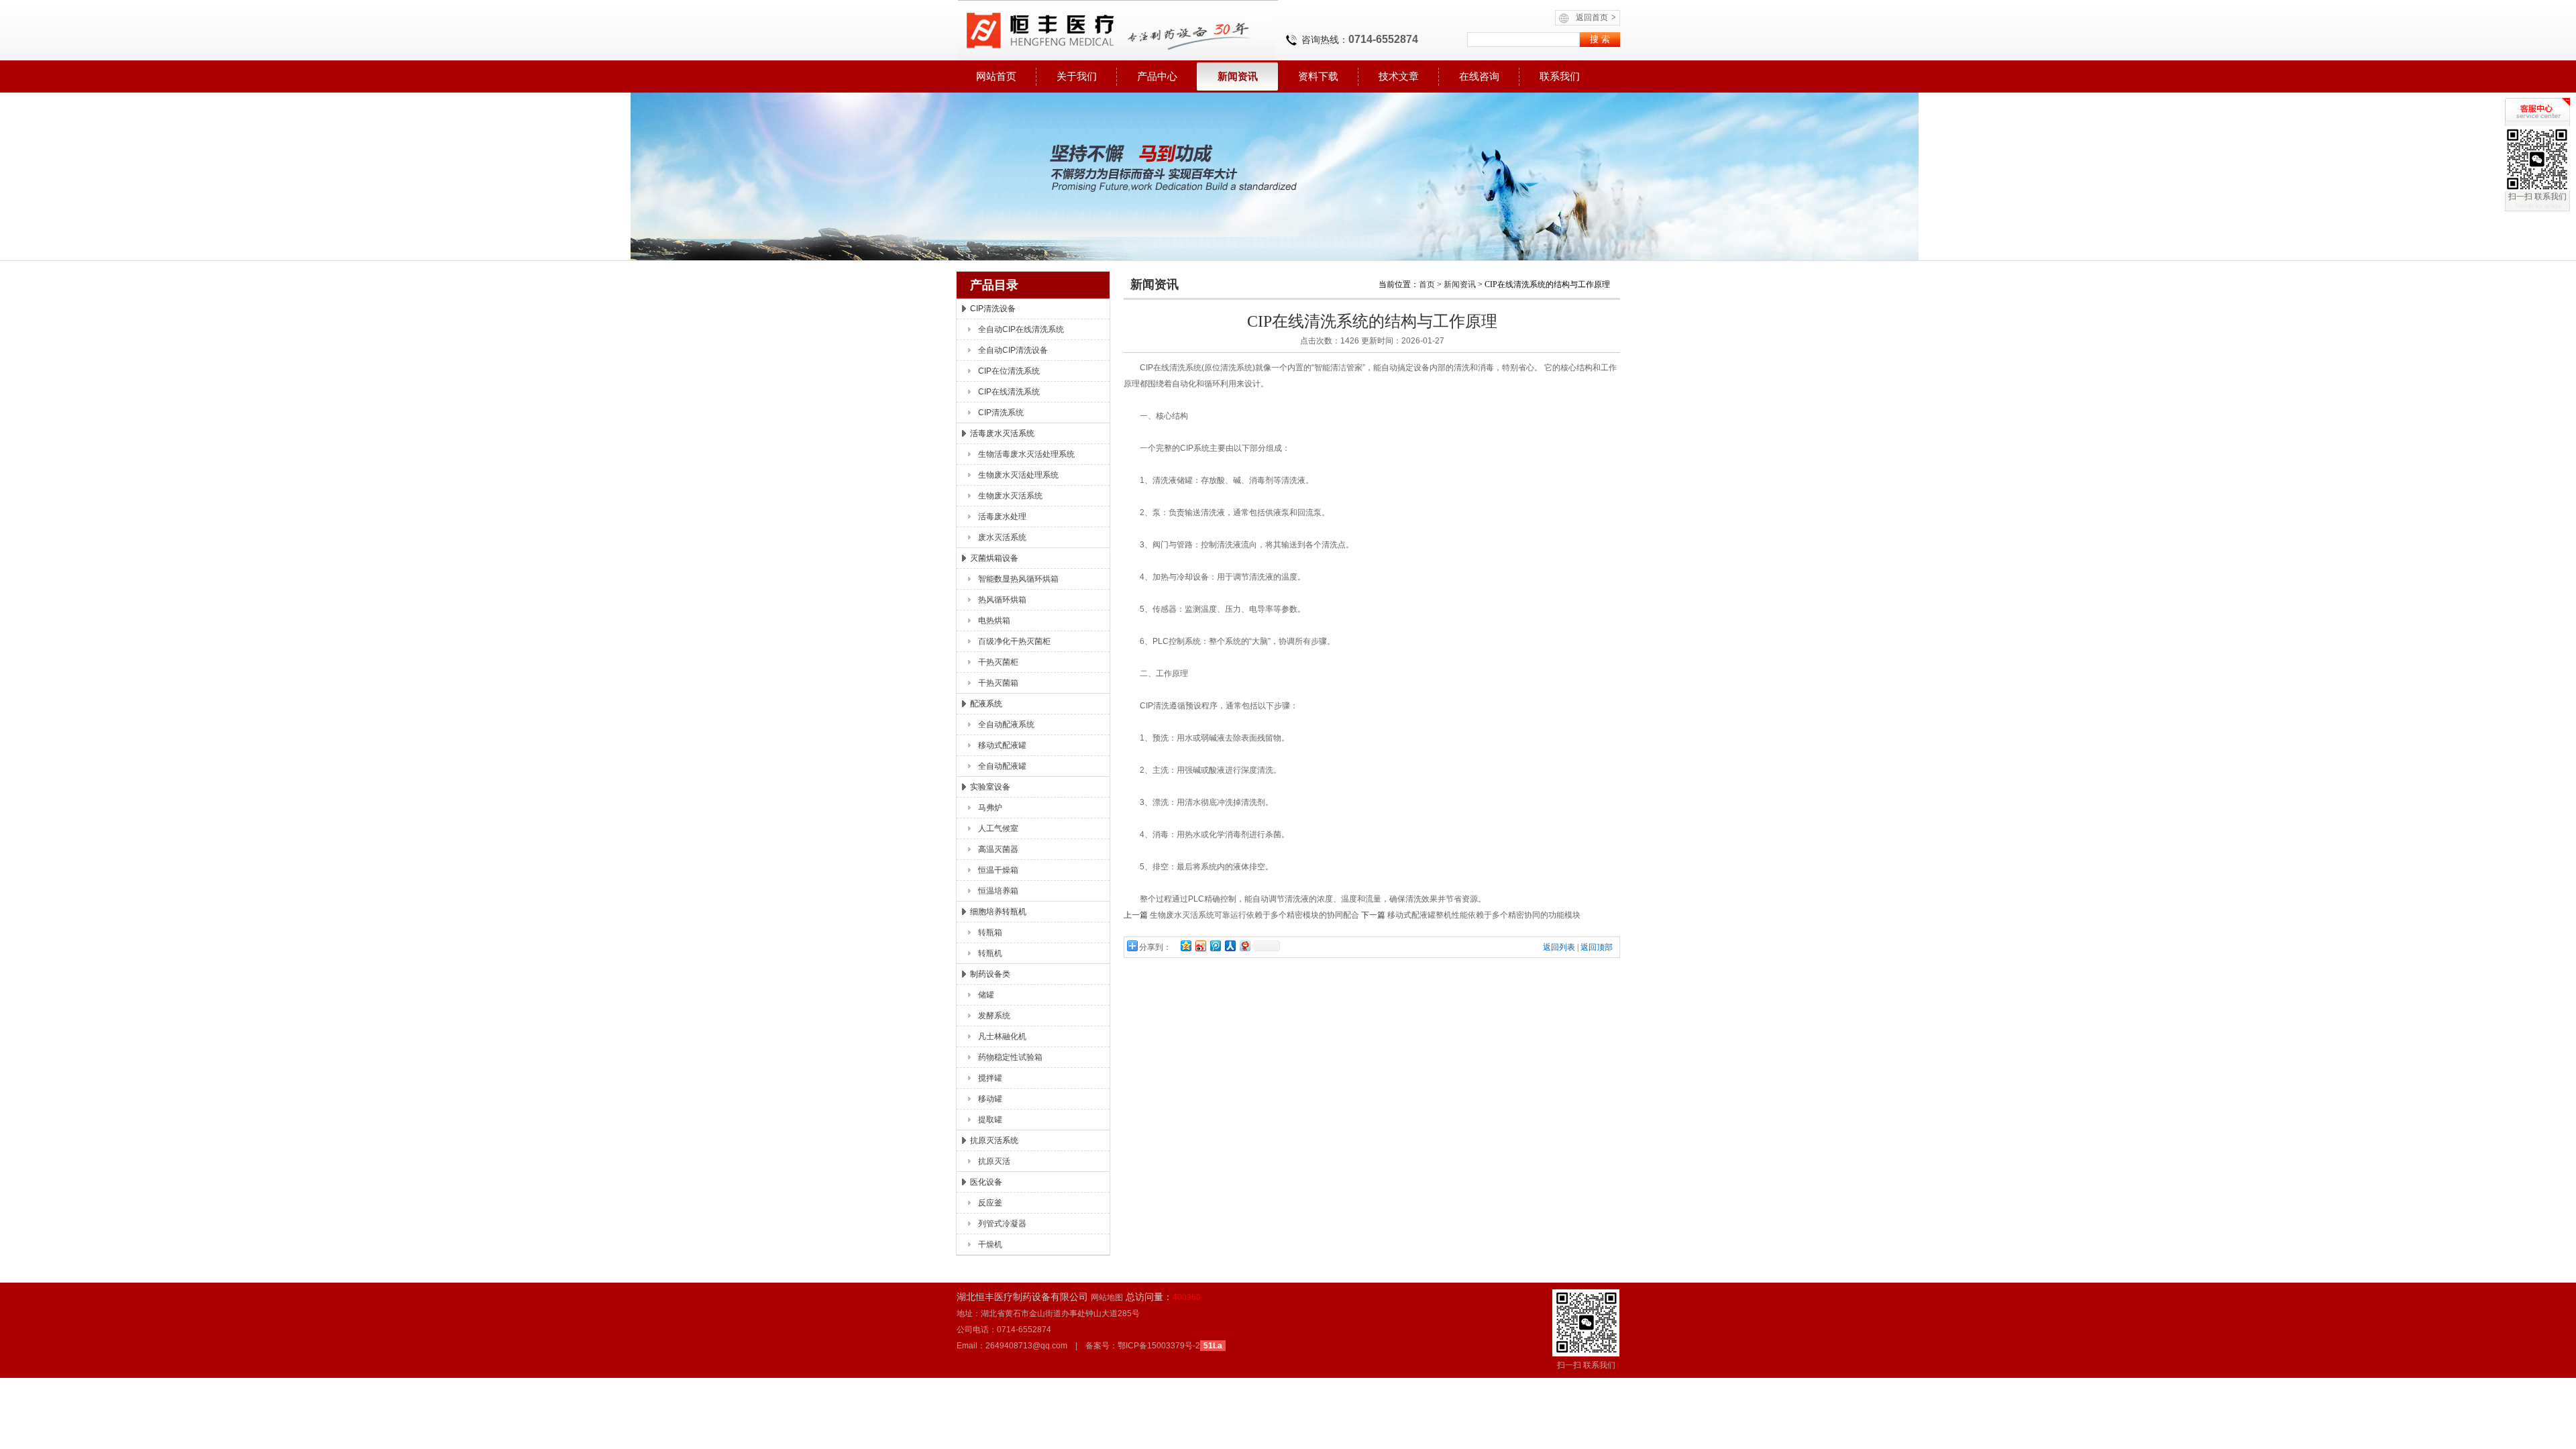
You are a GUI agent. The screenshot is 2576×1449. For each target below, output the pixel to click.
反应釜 (990, 1203)
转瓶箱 (990, 932)
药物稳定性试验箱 (1010, 1057)
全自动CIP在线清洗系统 (1021, 329)
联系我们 (1560, 76)
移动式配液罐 (1002, 745)
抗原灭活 (994, 1161)
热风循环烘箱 (1002, 600)
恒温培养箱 (998, 891)
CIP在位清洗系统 (1009, 371)
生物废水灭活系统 (1010, 496)
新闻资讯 (1238, 76)
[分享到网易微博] (1244, 946)
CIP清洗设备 (993, 309)
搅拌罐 (990, 1078)
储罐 (986, 995)
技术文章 (1399, 76)
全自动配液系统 (1006, 724)
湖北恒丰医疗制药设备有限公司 (1117, 30)
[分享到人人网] (1230, 946)
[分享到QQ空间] (1185, 946)
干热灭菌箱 (998, 683)
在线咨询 (1479, 76)
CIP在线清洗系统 (1009, 392)
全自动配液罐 (1002, 766)
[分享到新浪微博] (1200, 946)
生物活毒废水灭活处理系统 (1026, 454)
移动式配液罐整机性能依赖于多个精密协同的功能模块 (1484, 915)
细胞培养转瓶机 (998, 912)
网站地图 (1107, 1297)
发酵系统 (994, 1016)
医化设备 (986, 1182)
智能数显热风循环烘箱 (1018, 579)
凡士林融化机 (1002, 1036)
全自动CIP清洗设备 (1013, 350)
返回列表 (1559, 947)
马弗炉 (990, 808)
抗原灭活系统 (994, 1140)
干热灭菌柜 (998, 662)
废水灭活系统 (1002, 537)
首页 (1427, 284)
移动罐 (990, 1099)
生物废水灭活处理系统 (1018, 475)
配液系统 (986, 704)
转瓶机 (990, 953)
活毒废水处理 (1002, 517)
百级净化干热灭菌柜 (1014, 641)
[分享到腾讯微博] (1215, 946)
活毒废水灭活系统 (1002, 433)
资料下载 (1318, 76)
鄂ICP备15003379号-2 (1159, 1346)
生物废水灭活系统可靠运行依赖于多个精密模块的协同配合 (1254, 915)
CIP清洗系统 (1001, 413)
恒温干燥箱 (998, 870)
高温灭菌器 (998, 849)
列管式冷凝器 (1002, 1224)
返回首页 (1596, 17)
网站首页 (996, 76)
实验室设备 (990, 787)
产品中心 (1157, 76)
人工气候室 (998, 828)
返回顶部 (1597, 947)
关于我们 (1077, 76)
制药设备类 (990, 974)
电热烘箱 (994, 621)
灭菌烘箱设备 (994, 558)
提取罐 (990, 1120)
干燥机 (990, 1244)
